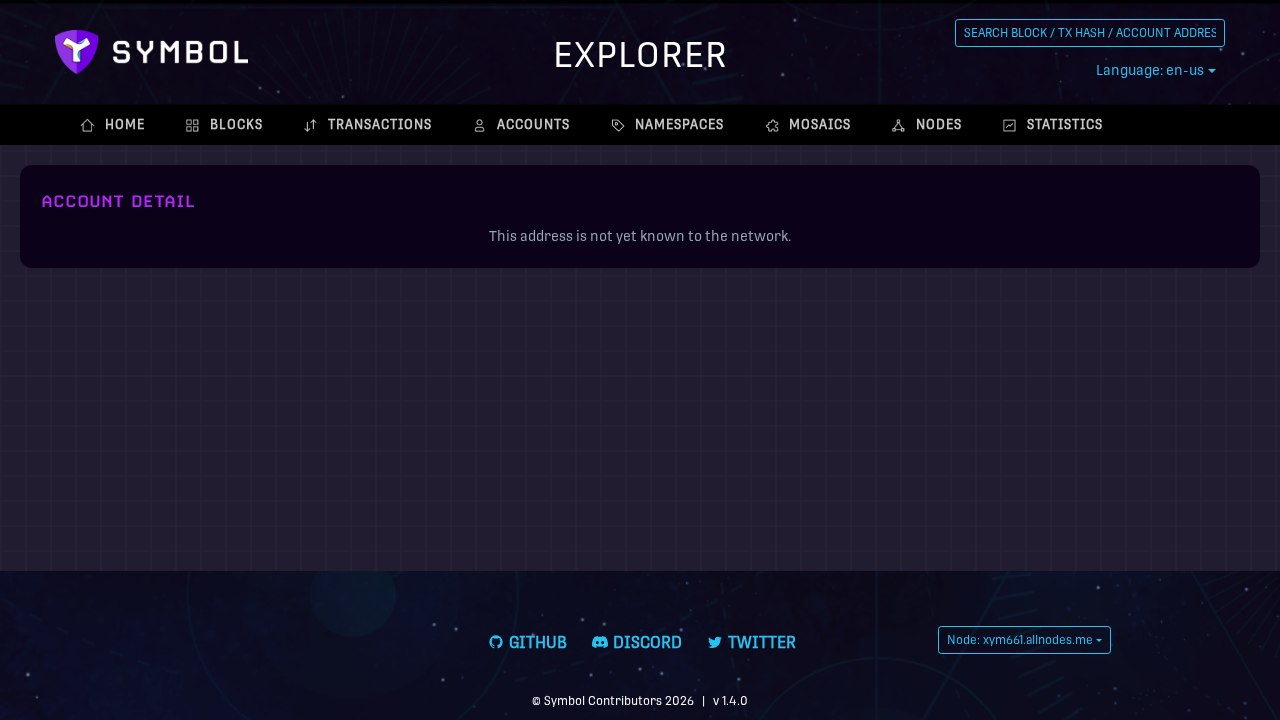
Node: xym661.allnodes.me (1020, 640)
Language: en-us (1150, 70)
